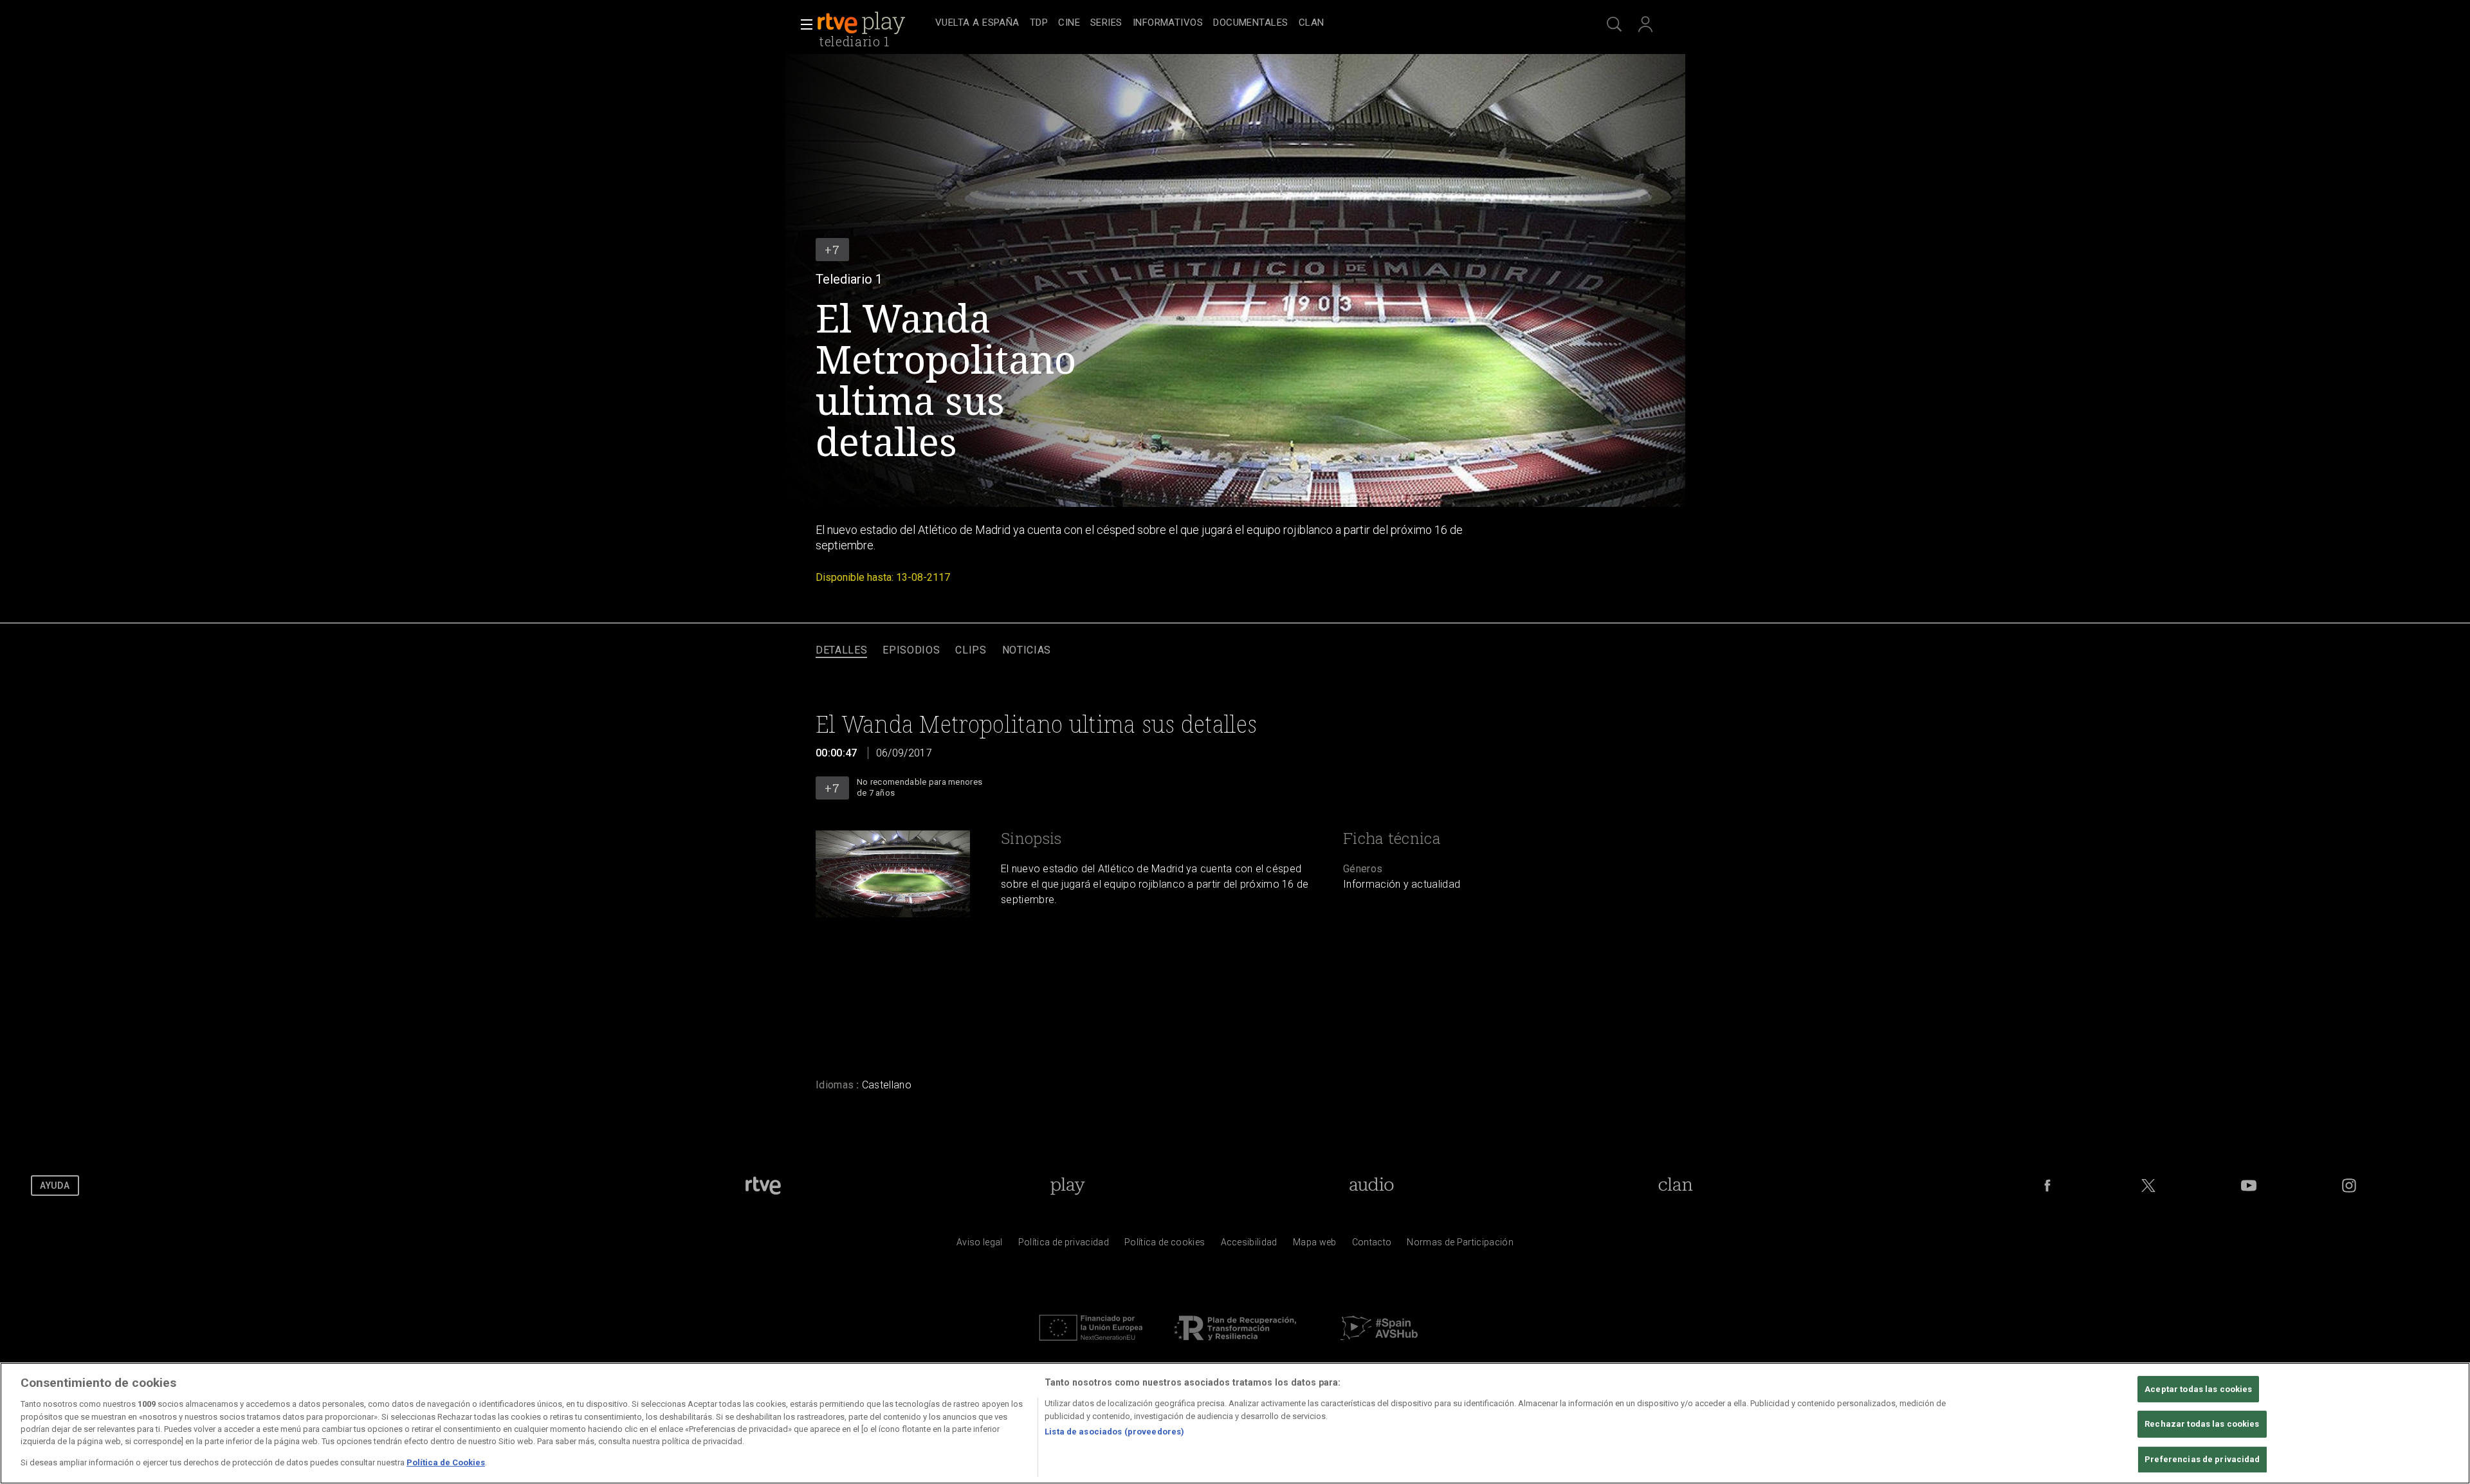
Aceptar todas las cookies (2198, 1389)
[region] (1235, 1423)
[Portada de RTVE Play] (863, 23)
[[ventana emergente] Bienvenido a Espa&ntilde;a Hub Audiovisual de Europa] (1379, 1344)
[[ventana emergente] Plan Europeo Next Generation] (1091, 1344)
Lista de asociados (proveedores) (1114, 1432)
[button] (803, 24)
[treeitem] (977, 23)
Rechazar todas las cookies (2202, 1424)
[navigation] (1249, 23)
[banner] (874, 23)
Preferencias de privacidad (2202, 1459)
